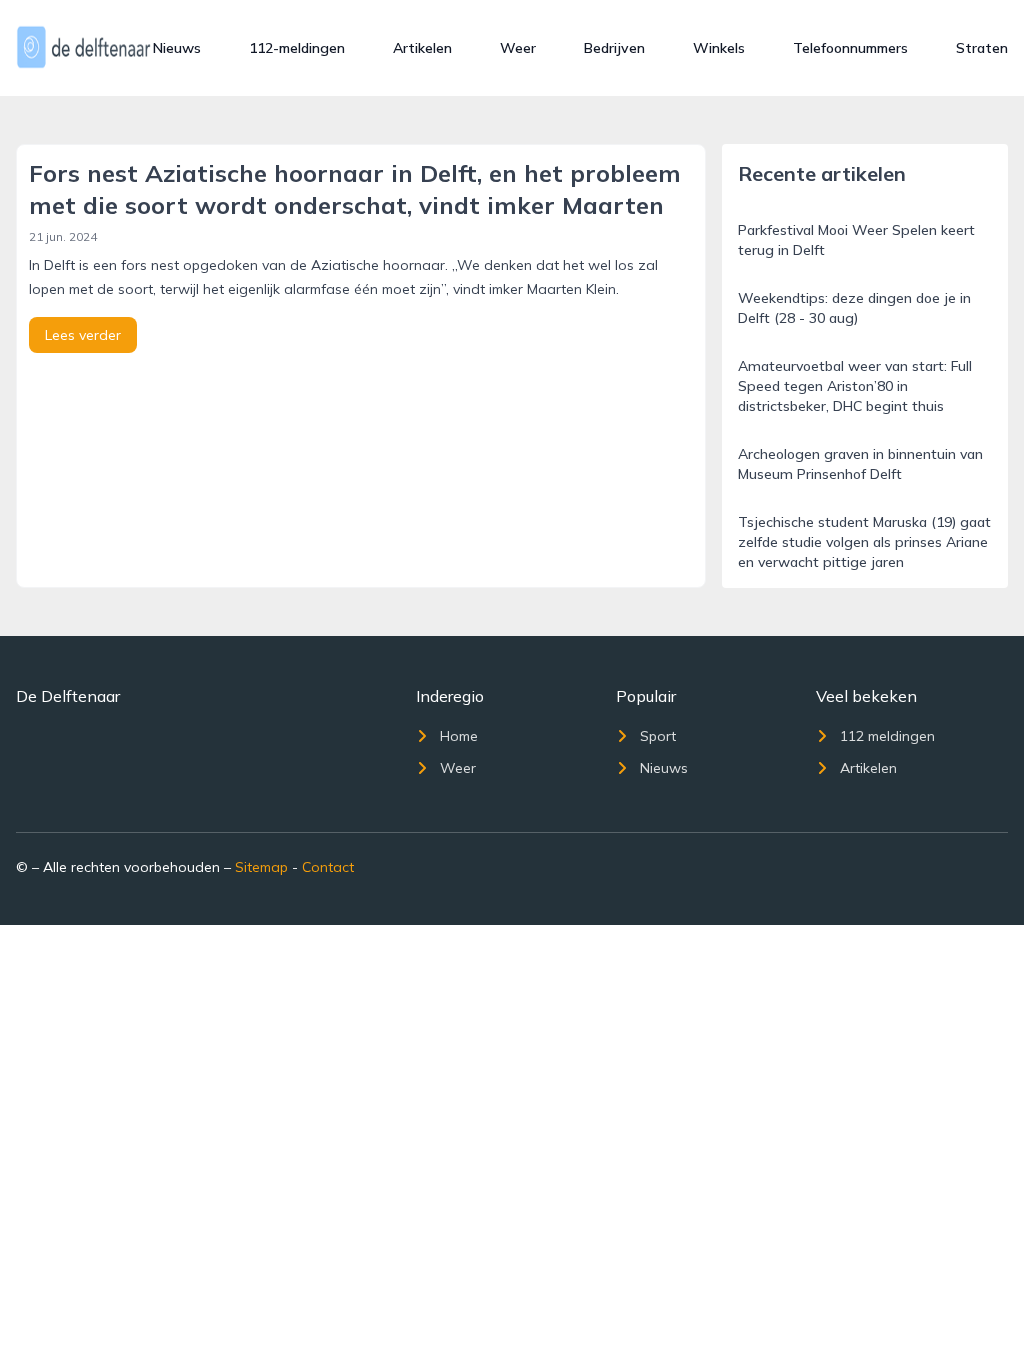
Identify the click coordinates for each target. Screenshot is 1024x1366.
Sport (658, 736)
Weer (518, 48)
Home (459, 736)
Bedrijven (614, 48)
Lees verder (83, 335)
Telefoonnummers (850, 48)
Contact (328, 867)
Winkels (719, 48)
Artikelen (422, 48)
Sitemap (261, 867)
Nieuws (177, 48)
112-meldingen (297, 48)
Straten (982, 48)
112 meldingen (887, 736)
